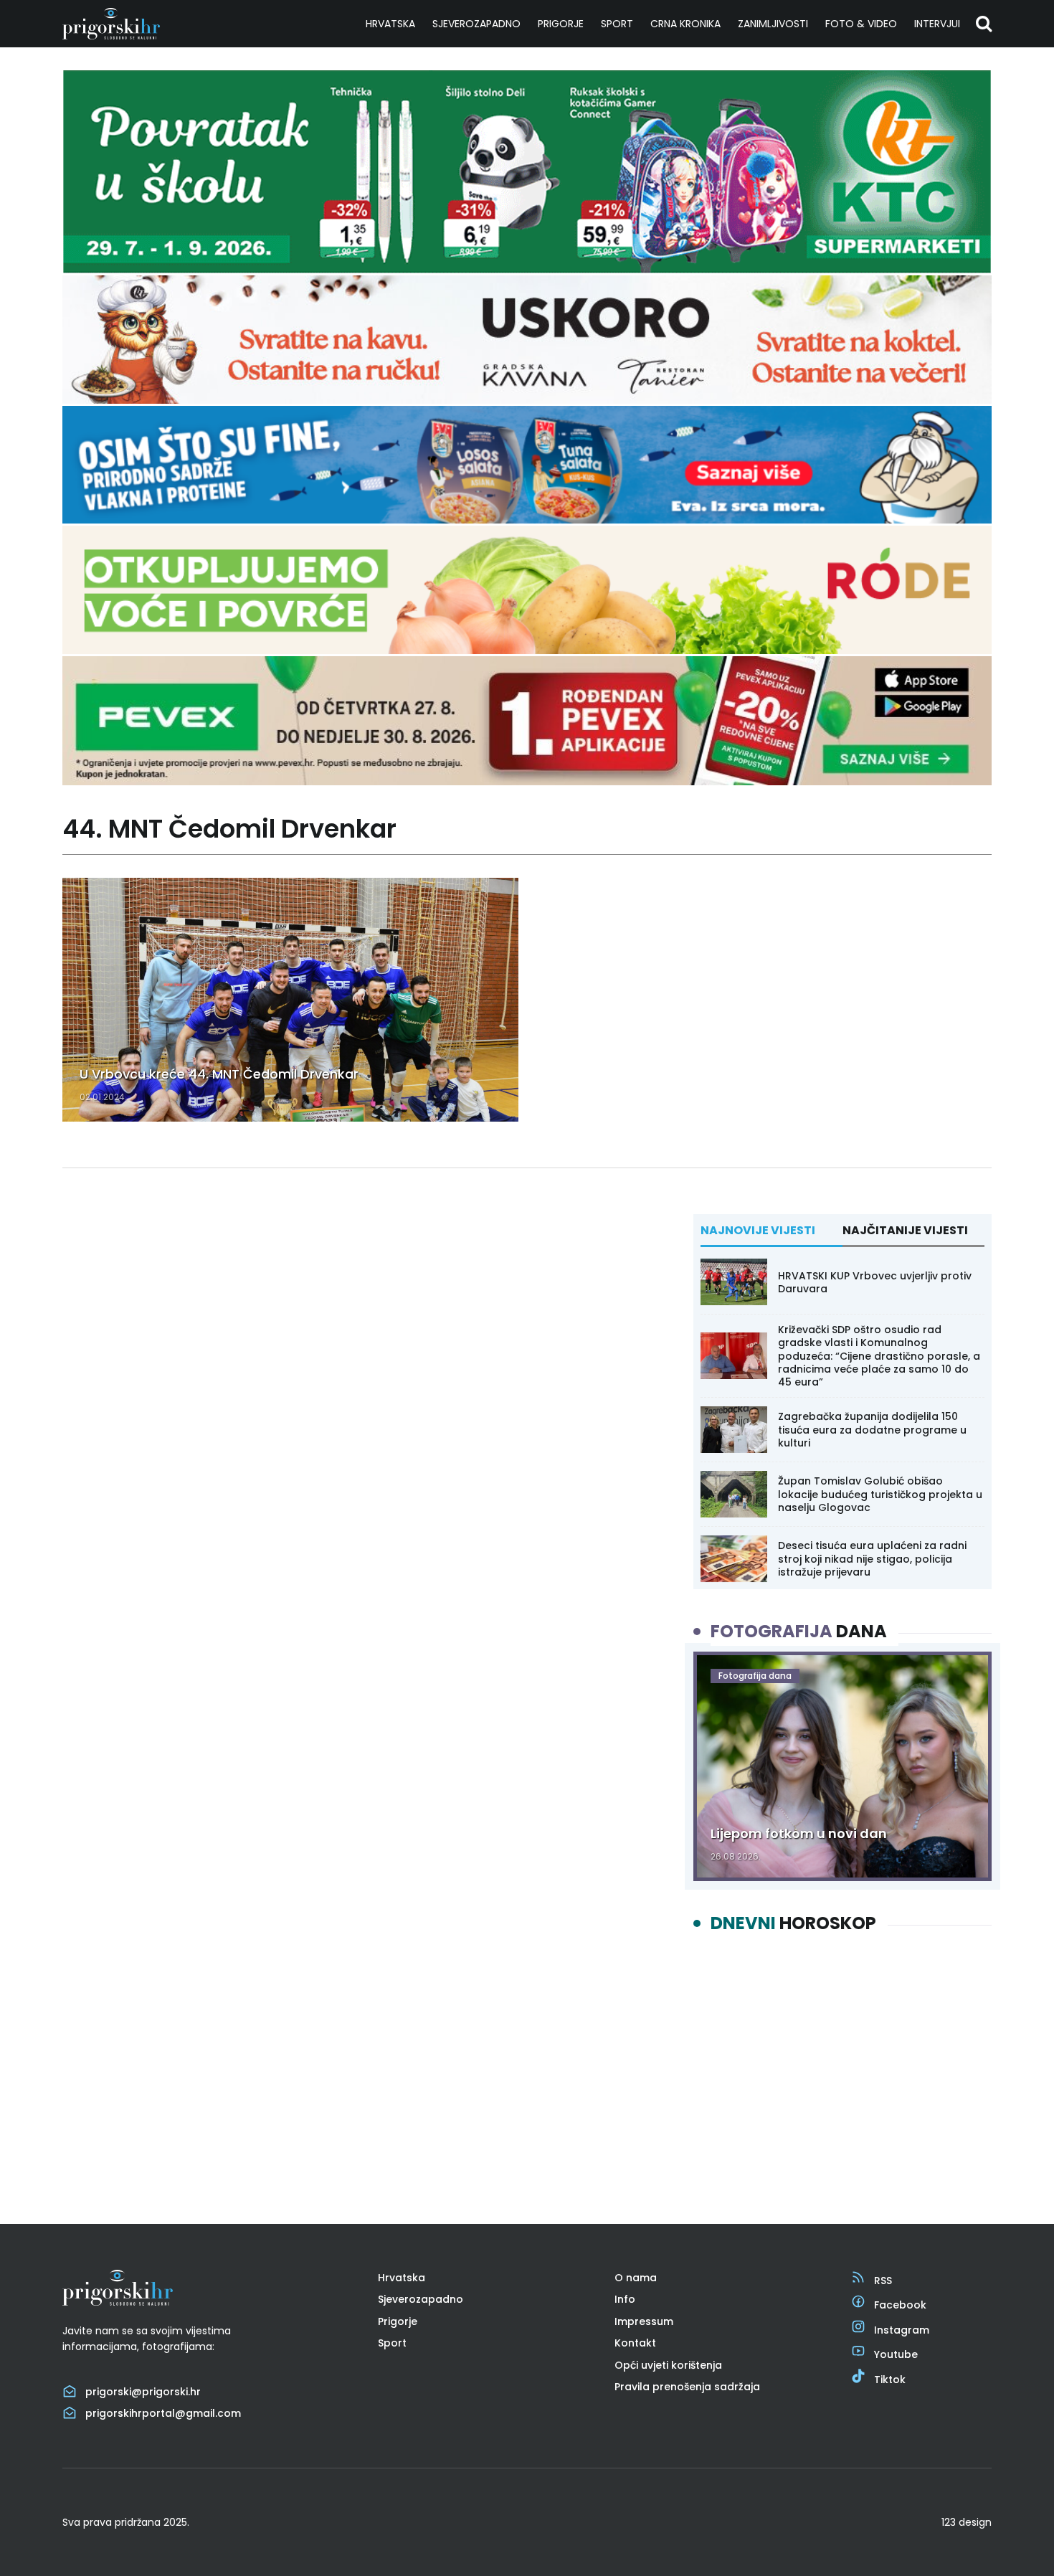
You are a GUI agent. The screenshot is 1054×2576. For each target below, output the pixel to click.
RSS (883, 2281)
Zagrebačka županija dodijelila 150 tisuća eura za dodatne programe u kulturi (872, 1429)
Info (625, 2299)
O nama (636, 2278)
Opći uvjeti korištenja (668, 2365)
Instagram (902, 2330)
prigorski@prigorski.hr (143, 2392)
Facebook (900, 2305)
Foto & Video (861, 24)
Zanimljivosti (773, 24)
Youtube (896, 2354)
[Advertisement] (842, 2066)
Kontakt (635, 2343)
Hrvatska (390, 24)
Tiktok (890, 2380)
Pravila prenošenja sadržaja (687, 2387)
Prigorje (561, 24)
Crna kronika (685, 24)
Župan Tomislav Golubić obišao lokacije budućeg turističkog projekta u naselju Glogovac (880, 1494)
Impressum (644, 2321)
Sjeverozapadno (476, 24)
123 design (967, 2522)
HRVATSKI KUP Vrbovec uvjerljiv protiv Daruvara (875, 1282)
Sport (617, 24)
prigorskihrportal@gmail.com (163, 2413)
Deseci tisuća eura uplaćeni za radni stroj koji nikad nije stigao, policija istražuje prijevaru (872, 1558)
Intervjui (937, 24)
